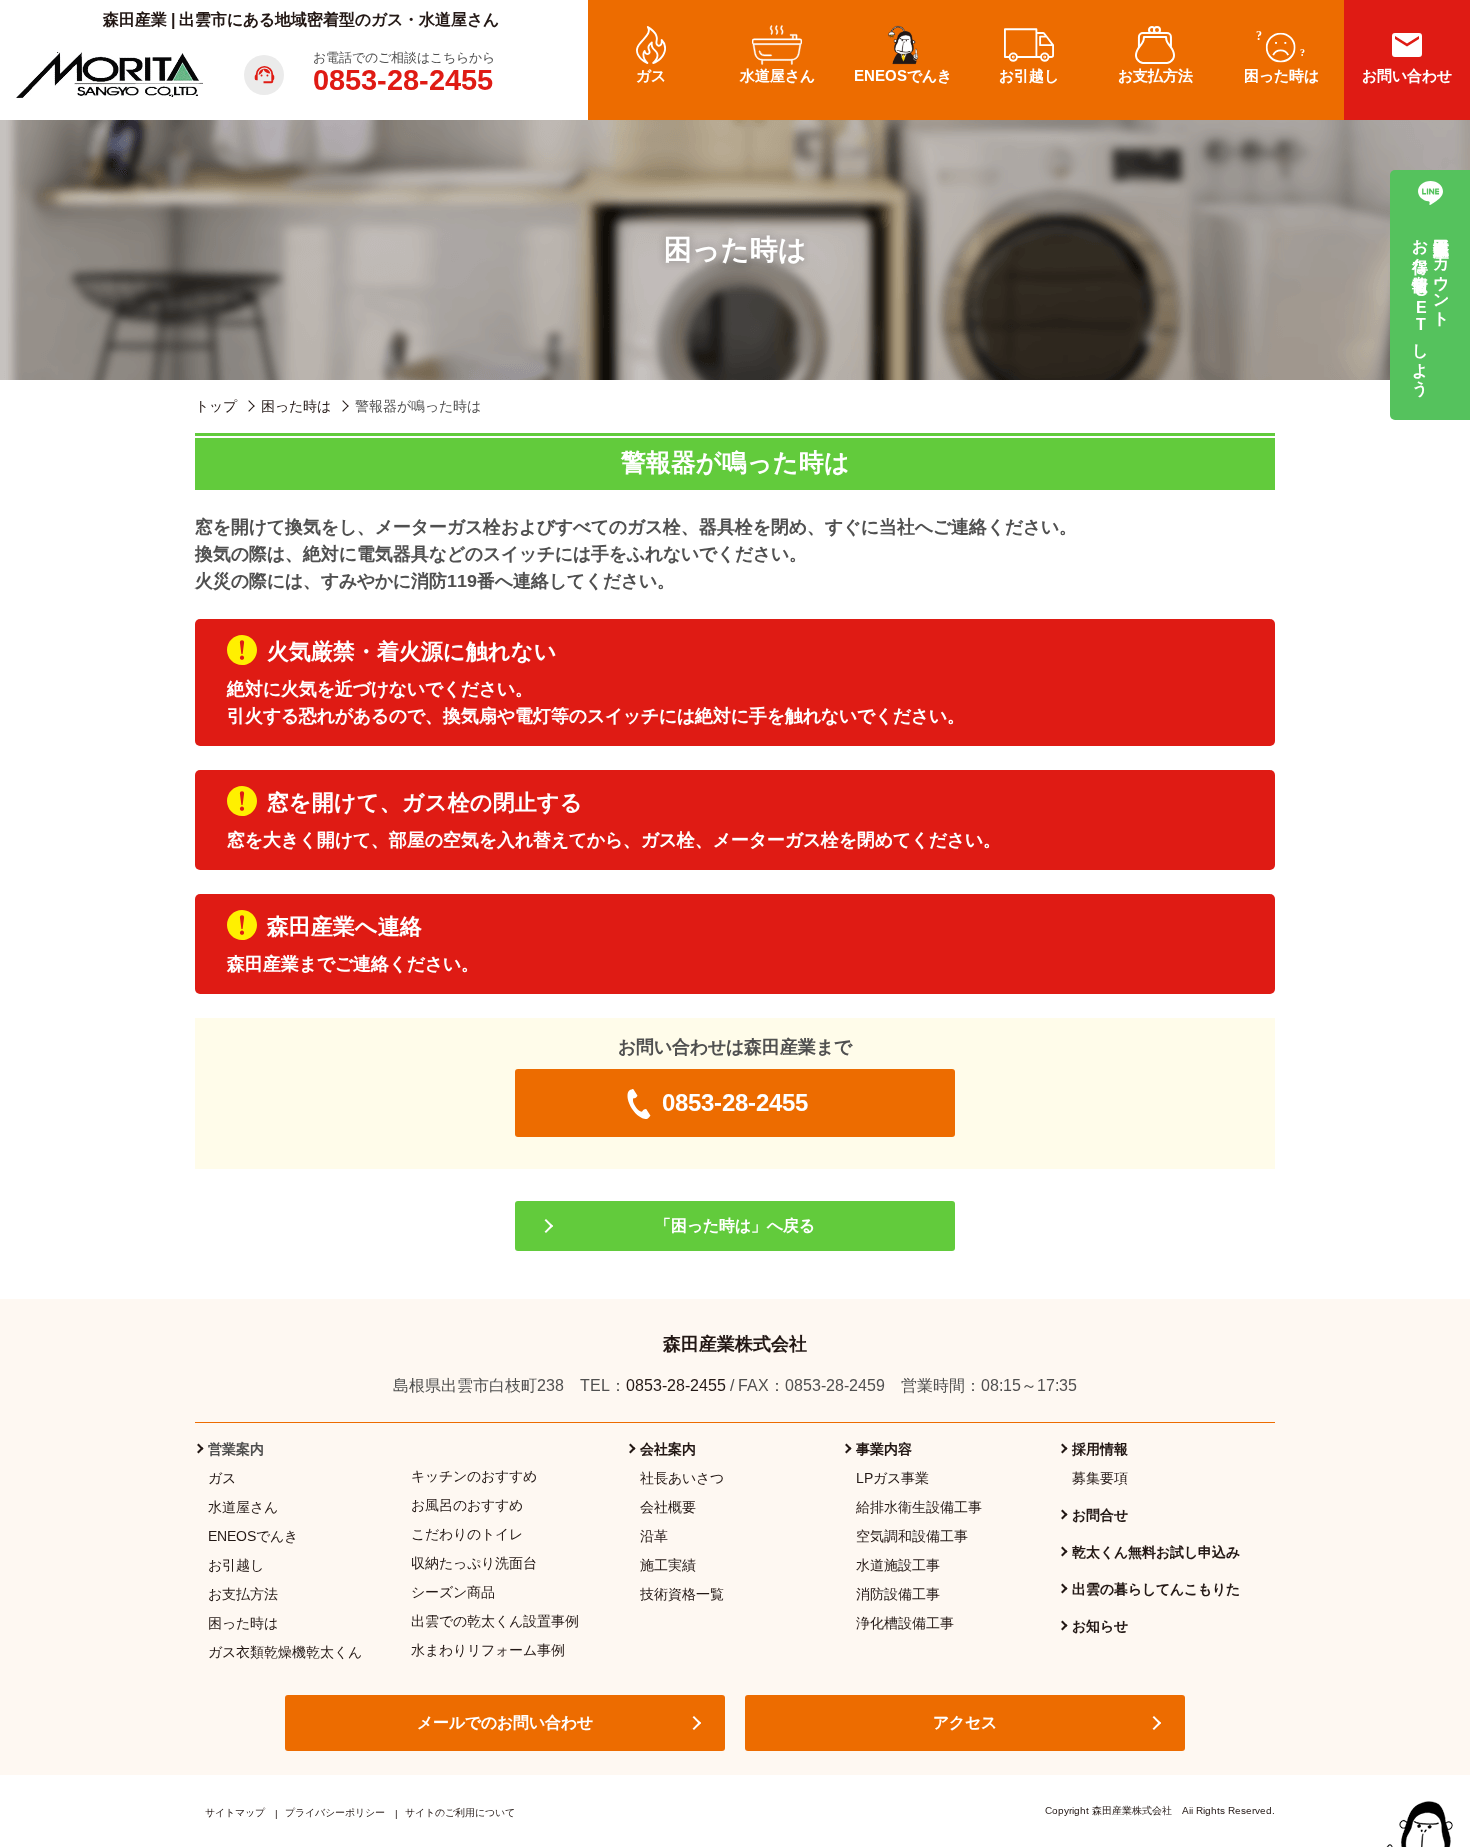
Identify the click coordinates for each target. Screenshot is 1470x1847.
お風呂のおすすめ (467, 1505)
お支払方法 (243, 1594)
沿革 (654, 1536)
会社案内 (668, 1449)
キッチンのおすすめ (474, 1476)
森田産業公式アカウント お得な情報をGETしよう (1431, 307)
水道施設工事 (898, 1565)
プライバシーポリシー (335, 1812)
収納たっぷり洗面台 (474, 1563)
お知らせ (1100, 1626)
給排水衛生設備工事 (919, 1507)
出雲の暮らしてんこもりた (1156, 1589)
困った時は (243, 1623)
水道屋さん (243, 1507)
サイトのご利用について (460, 1812)
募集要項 (1100, 1478)
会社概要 (668, 1507)
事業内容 (884, 1449)
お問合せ (1100, 1515)
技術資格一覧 (682, 1594)
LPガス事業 (892, 1478)
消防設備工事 (898, 1594)
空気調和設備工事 (912, 1536)
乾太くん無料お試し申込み (1156, 1552)
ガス (222, 1478)
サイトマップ (235, 1812)
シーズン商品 (453, 1592)
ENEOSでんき (253, 1536)
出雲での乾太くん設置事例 (495, 1621)
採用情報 (1100, 1449)
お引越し (236, 1565)
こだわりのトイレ (467, 1534)
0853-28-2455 (403, 80)
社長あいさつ (682, 1478)
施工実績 (668, 1565)
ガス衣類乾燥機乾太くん (285, 1652)
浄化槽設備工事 (905, 1623)
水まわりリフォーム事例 (488, 1650)
